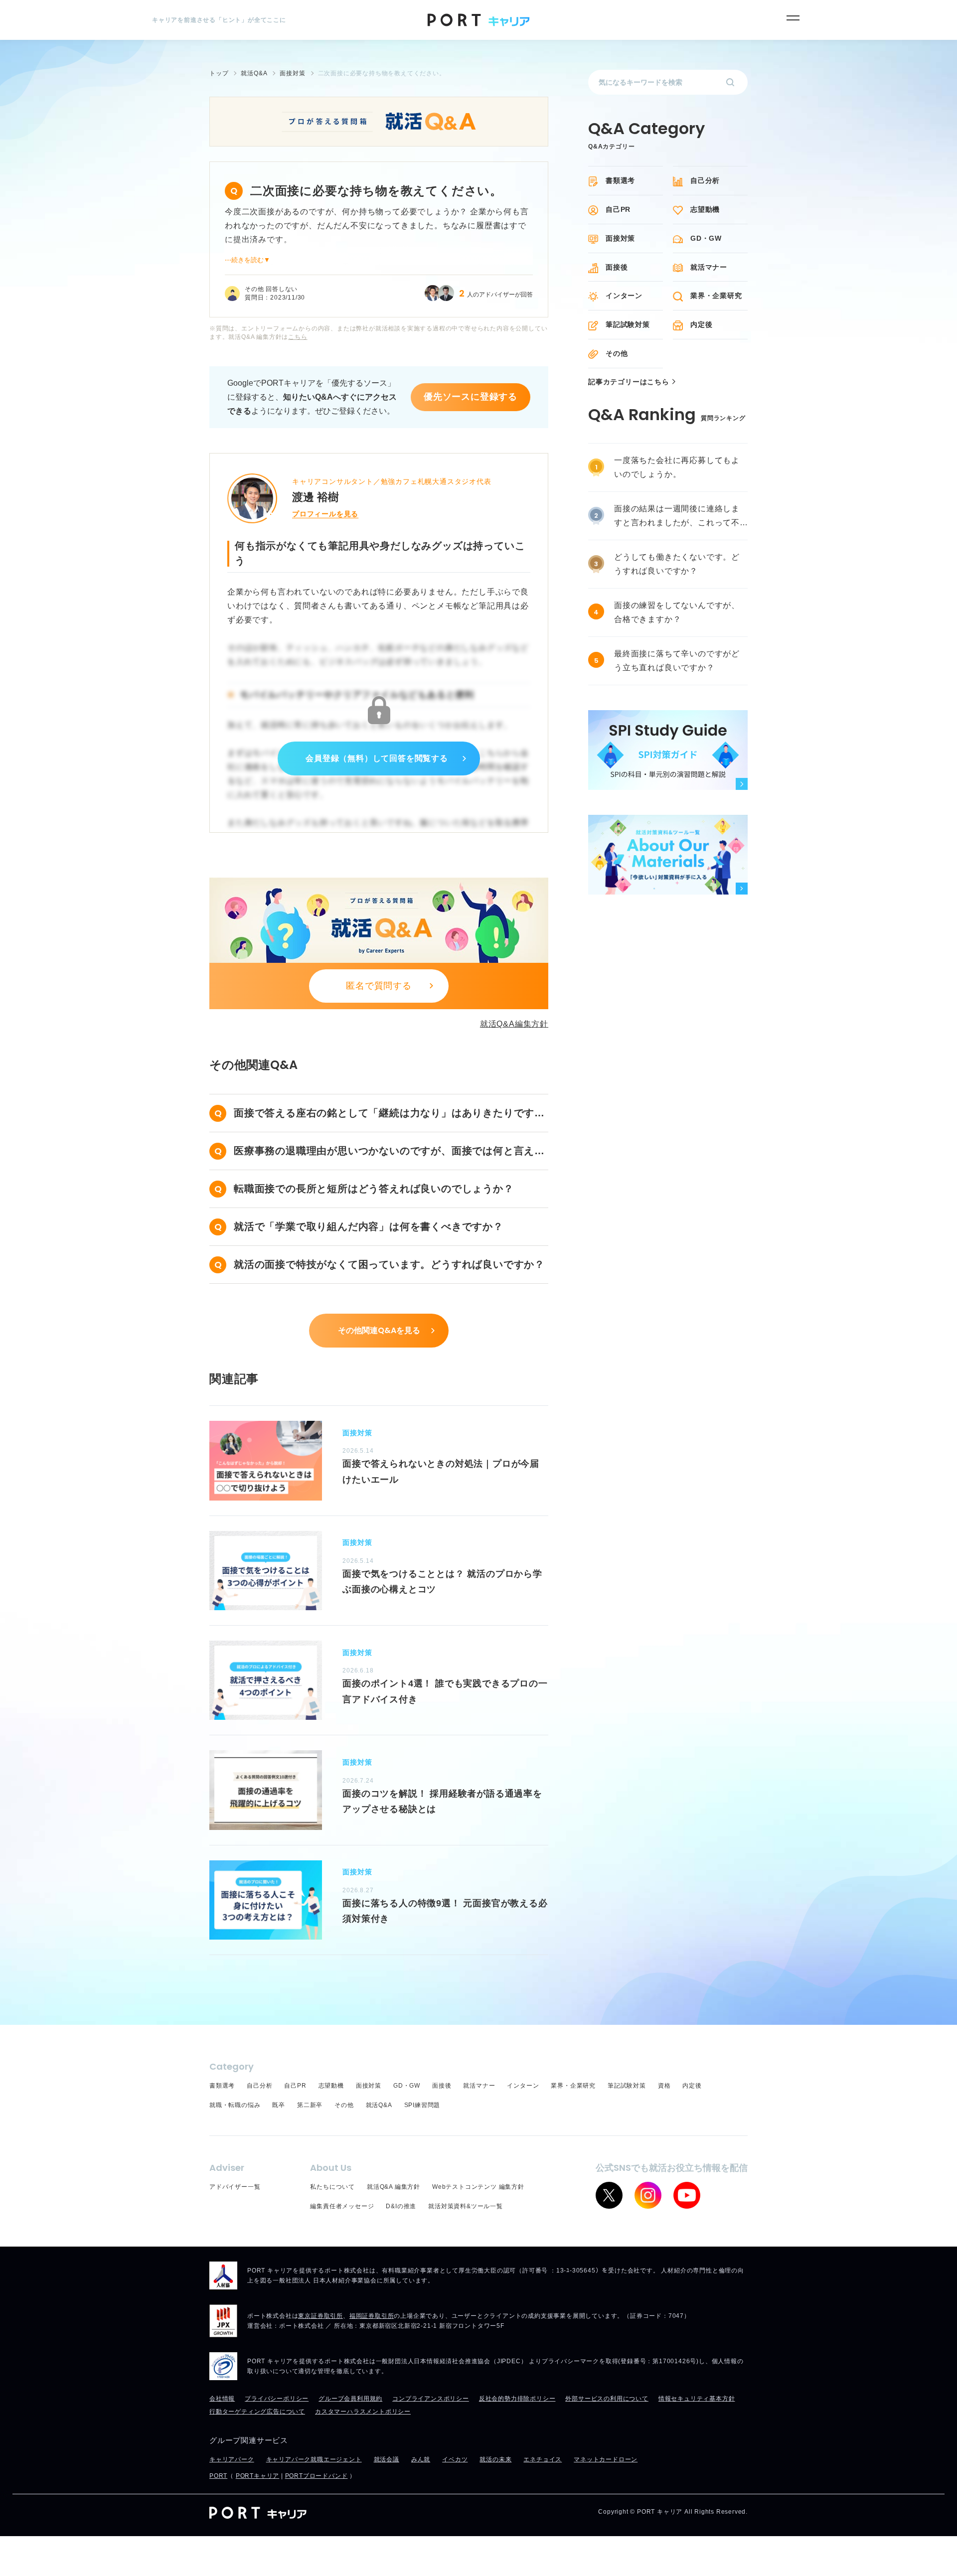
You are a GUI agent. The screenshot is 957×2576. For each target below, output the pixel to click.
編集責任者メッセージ (342, 2206)
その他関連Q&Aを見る (379, 1330)
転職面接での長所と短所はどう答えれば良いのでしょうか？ (374, 1189)
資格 (664, 2086)
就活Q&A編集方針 (514, 1024)
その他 (617, 353)
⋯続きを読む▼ (247, 260)
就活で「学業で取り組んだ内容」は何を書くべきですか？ (369, 1226)
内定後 (701, 324)
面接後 (617, 267)
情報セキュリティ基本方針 (697, 2399)
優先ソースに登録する (471, 397)
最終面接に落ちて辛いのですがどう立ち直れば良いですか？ (677, 661)
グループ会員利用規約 (350, 2399)
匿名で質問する (379, 986)
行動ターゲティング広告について (257, 2412)
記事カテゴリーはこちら (629, 382)
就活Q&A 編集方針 (394, 2187)
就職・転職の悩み (235, 2105)
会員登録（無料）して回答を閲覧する (377, 758)
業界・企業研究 (716, 296)
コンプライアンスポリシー (431, 2399)
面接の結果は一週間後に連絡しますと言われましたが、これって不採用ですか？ (677, 517)
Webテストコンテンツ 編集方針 (478, 2187)
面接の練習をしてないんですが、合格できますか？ (677, 612)
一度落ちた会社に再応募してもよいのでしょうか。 (677, 467)
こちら (298, 337)
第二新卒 (310, 2105)
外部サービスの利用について (607, 2399)
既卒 (279, 2105)
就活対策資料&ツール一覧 (466, 2206)
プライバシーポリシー (277, 2399)
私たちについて (332, 2187)
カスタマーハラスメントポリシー (363, 2412)
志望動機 (705, 209)
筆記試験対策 (628, 324)
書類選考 (620, 180)
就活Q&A (379, 2105)
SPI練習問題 (422, 2105)
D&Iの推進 (401, 2206)
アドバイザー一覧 (235, 2187)
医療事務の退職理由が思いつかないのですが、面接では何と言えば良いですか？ (389, 1152)
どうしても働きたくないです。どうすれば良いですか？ (677, 564)
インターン (624, 296)
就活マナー (709, 267)
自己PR (618, 209)
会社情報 (222, 2399)
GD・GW (706, 238)
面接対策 (620, 238)
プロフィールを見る (325, 514)
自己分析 (705, 180)
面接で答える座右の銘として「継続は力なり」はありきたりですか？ (384, 1115)
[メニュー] (793, 18)
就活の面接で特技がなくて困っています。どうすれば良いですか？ (389, 1264)
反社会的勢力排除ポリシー (517, 2399)
